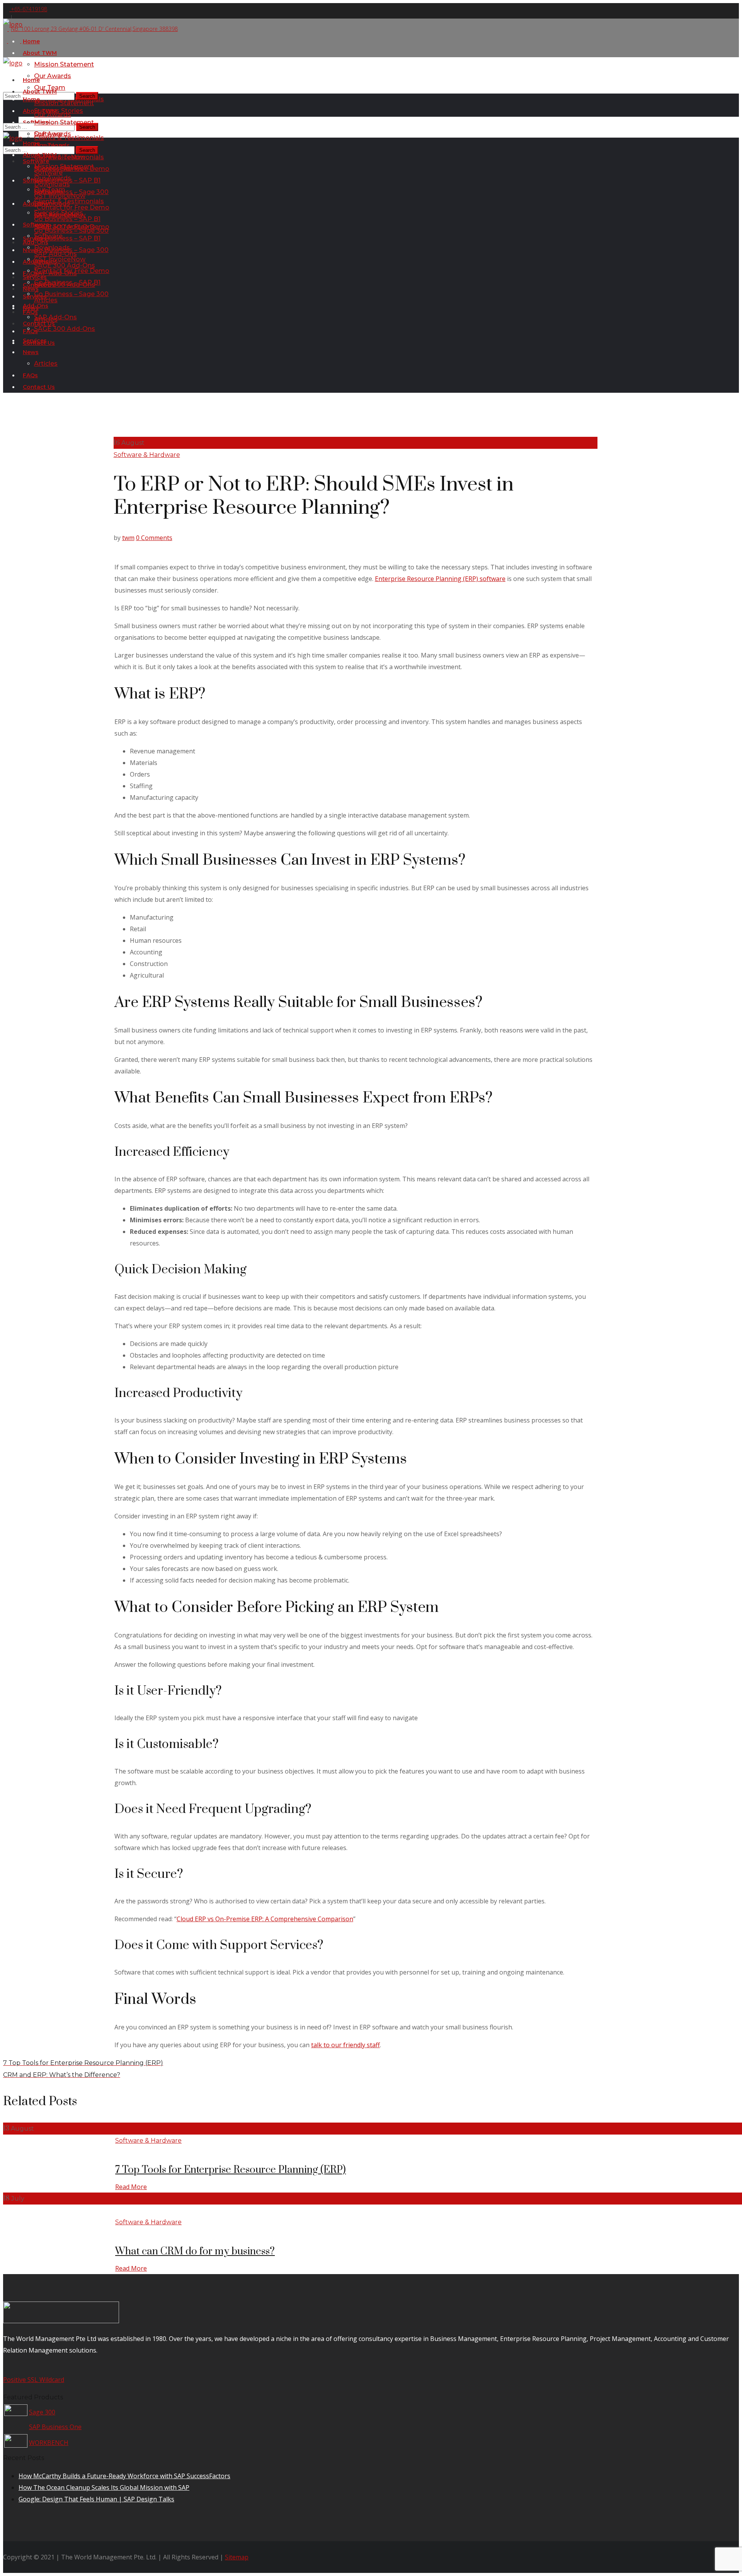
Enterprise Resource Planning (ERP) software (440, 579)
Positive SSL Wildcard (34, 2380)
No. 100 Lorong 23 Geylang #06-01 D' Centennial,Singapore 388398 (94, 29)
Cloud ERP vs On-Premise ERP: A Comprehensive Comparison (265, 1919)
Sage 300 (42, 2412)
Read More (131, 2187)
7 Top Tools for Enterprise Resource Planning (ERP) (231, 2170)
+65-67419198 (28, 9)
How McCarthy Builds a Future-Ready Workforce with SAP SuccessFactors (124, 2476)
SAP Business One (55, 2427)
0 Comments (154, 538)
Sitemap (237, 2557)
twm (128, 538)
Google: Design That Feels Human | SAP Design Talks (96, 2499)
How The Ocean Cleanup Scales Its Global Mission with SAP (104, 2487)
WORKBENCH (49, 2443)
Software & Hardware (147, 455)
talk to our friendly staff (345, 2045)
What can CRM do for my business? (195, 2251)
